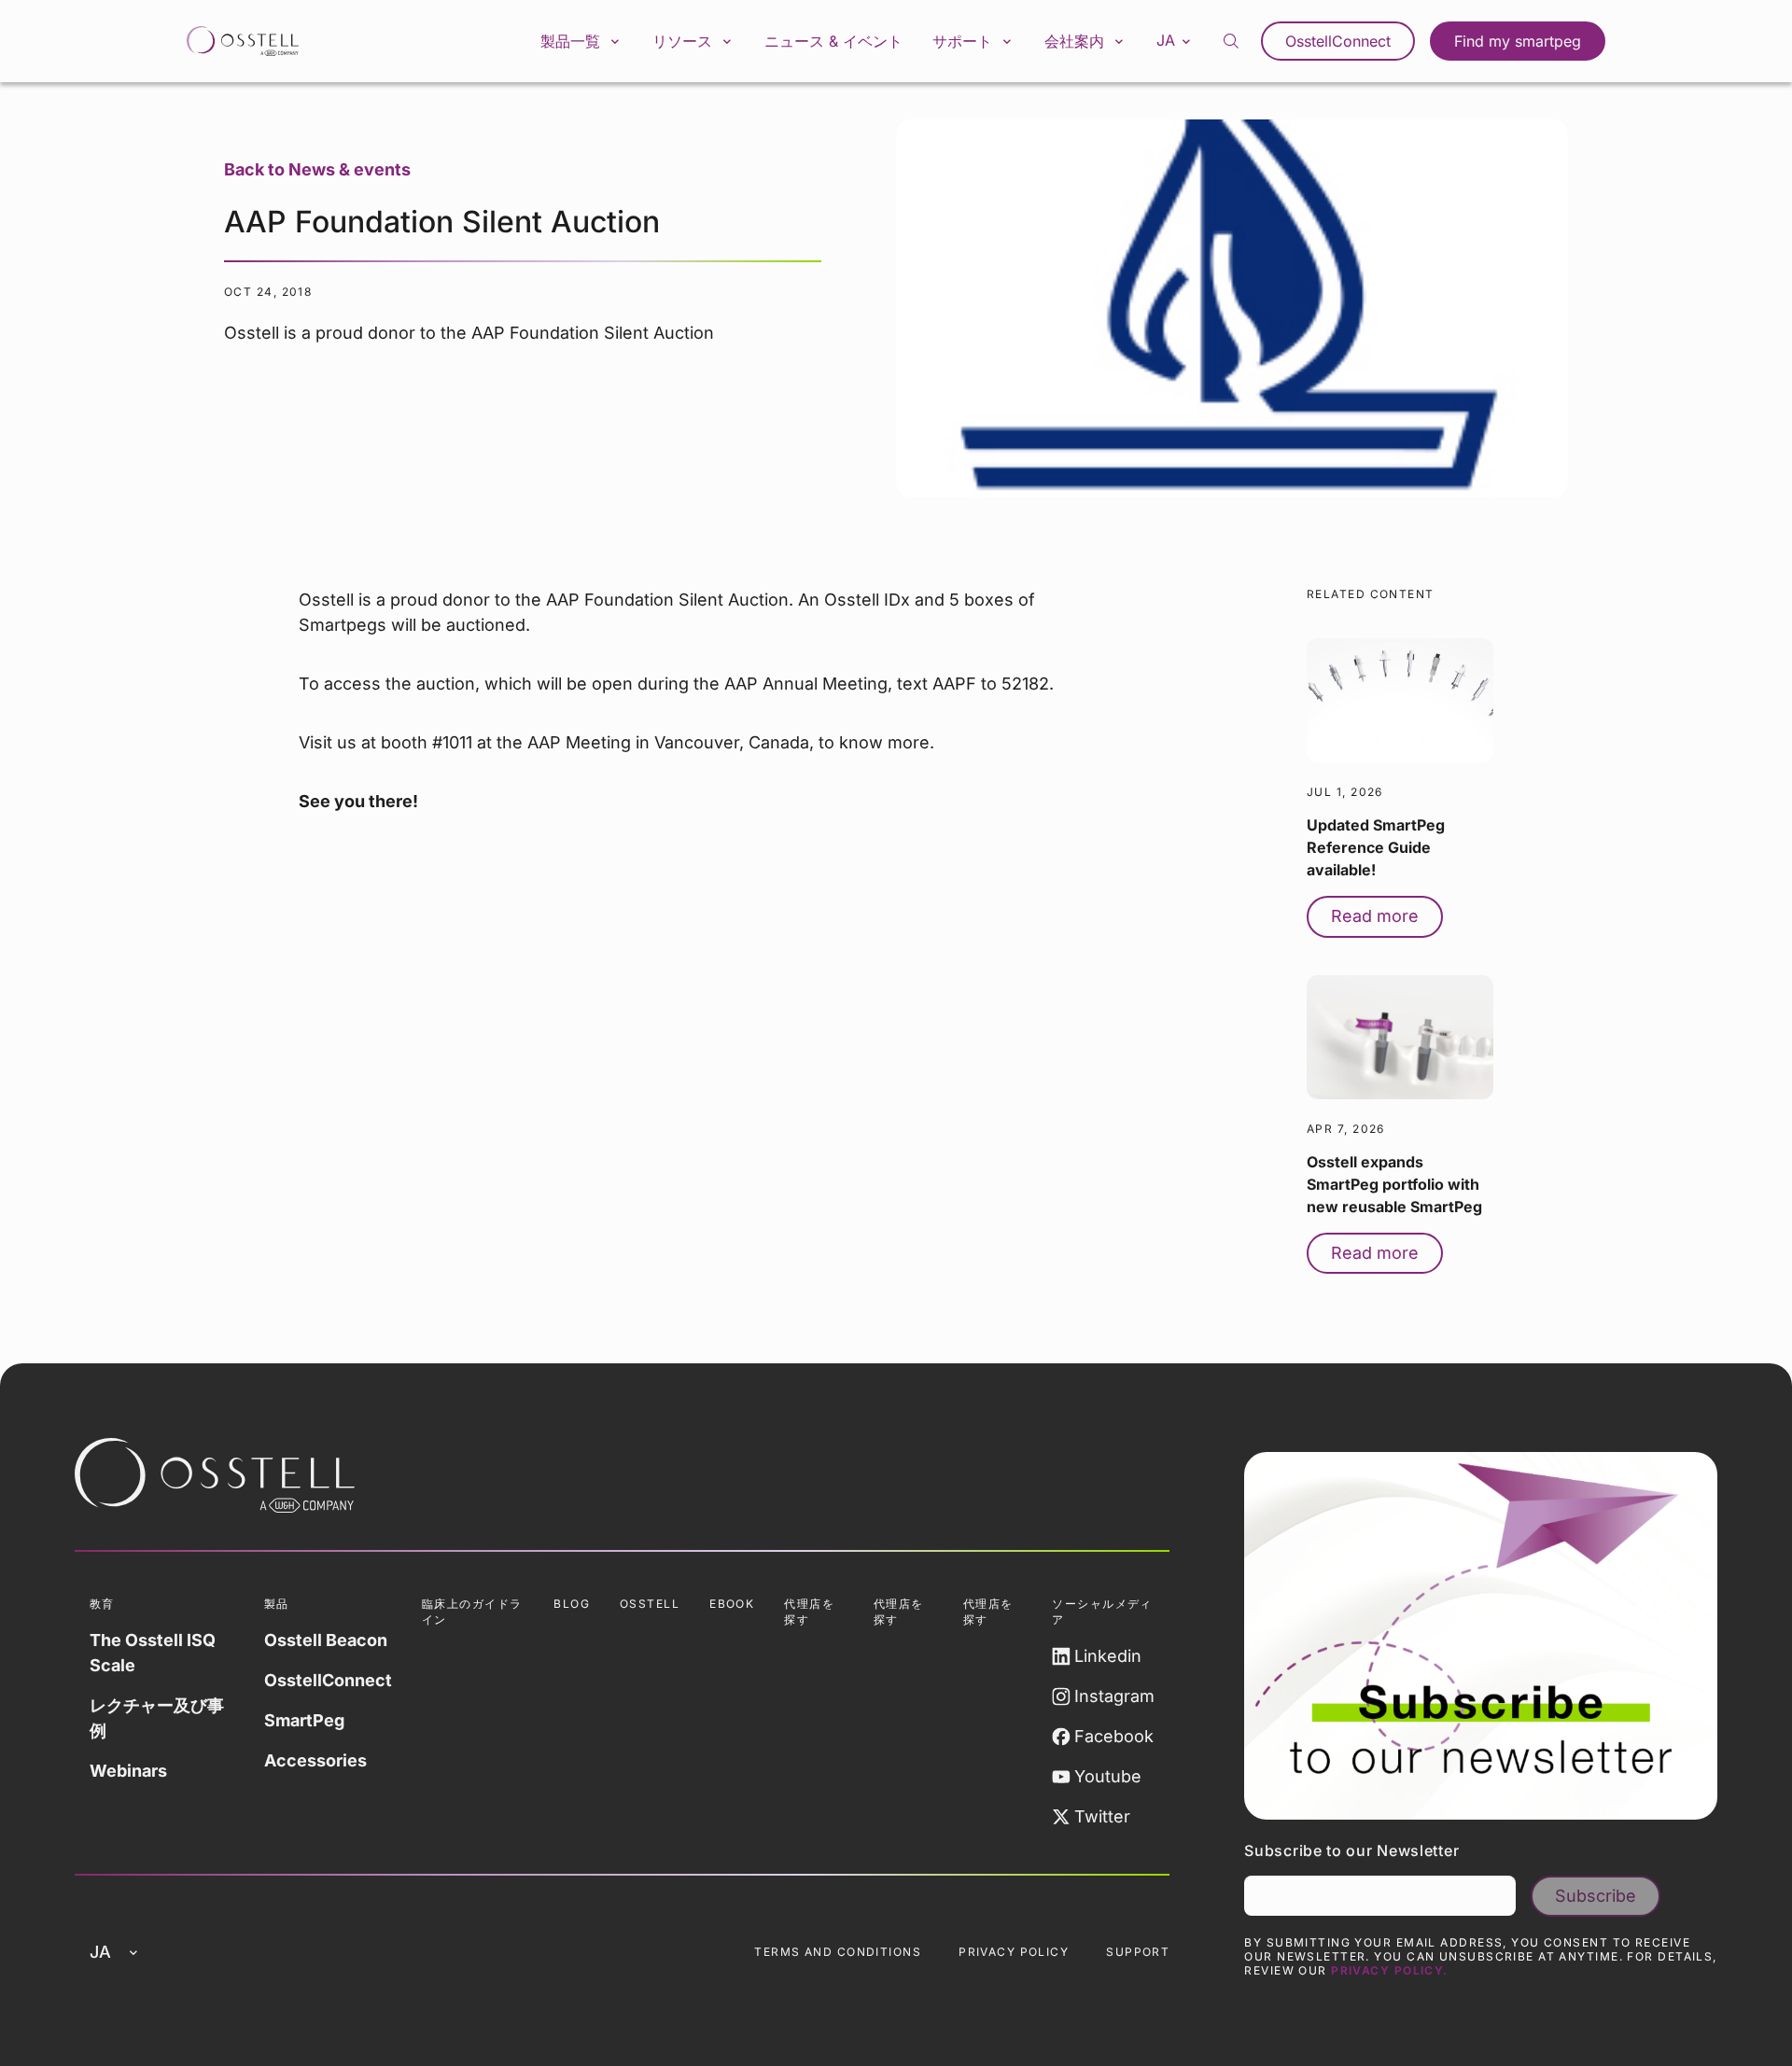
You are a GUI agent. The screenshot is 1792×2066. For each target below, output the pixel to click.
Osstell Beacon (326, 1640)
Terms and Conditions (838, 1952)
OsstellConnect (1338, 41)
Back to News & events (317, 169)
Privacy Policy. (1390, 1970)
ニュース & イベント (833, 41)
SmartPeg (304, 1720)
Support (1138, 1952)
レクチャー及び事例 (157, 1718)
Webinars (128, 1771)
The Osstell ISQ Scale (153, 1653)
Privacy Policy (1014, 1952)
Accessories (315, 1760)
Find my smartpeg (1518, 41)
